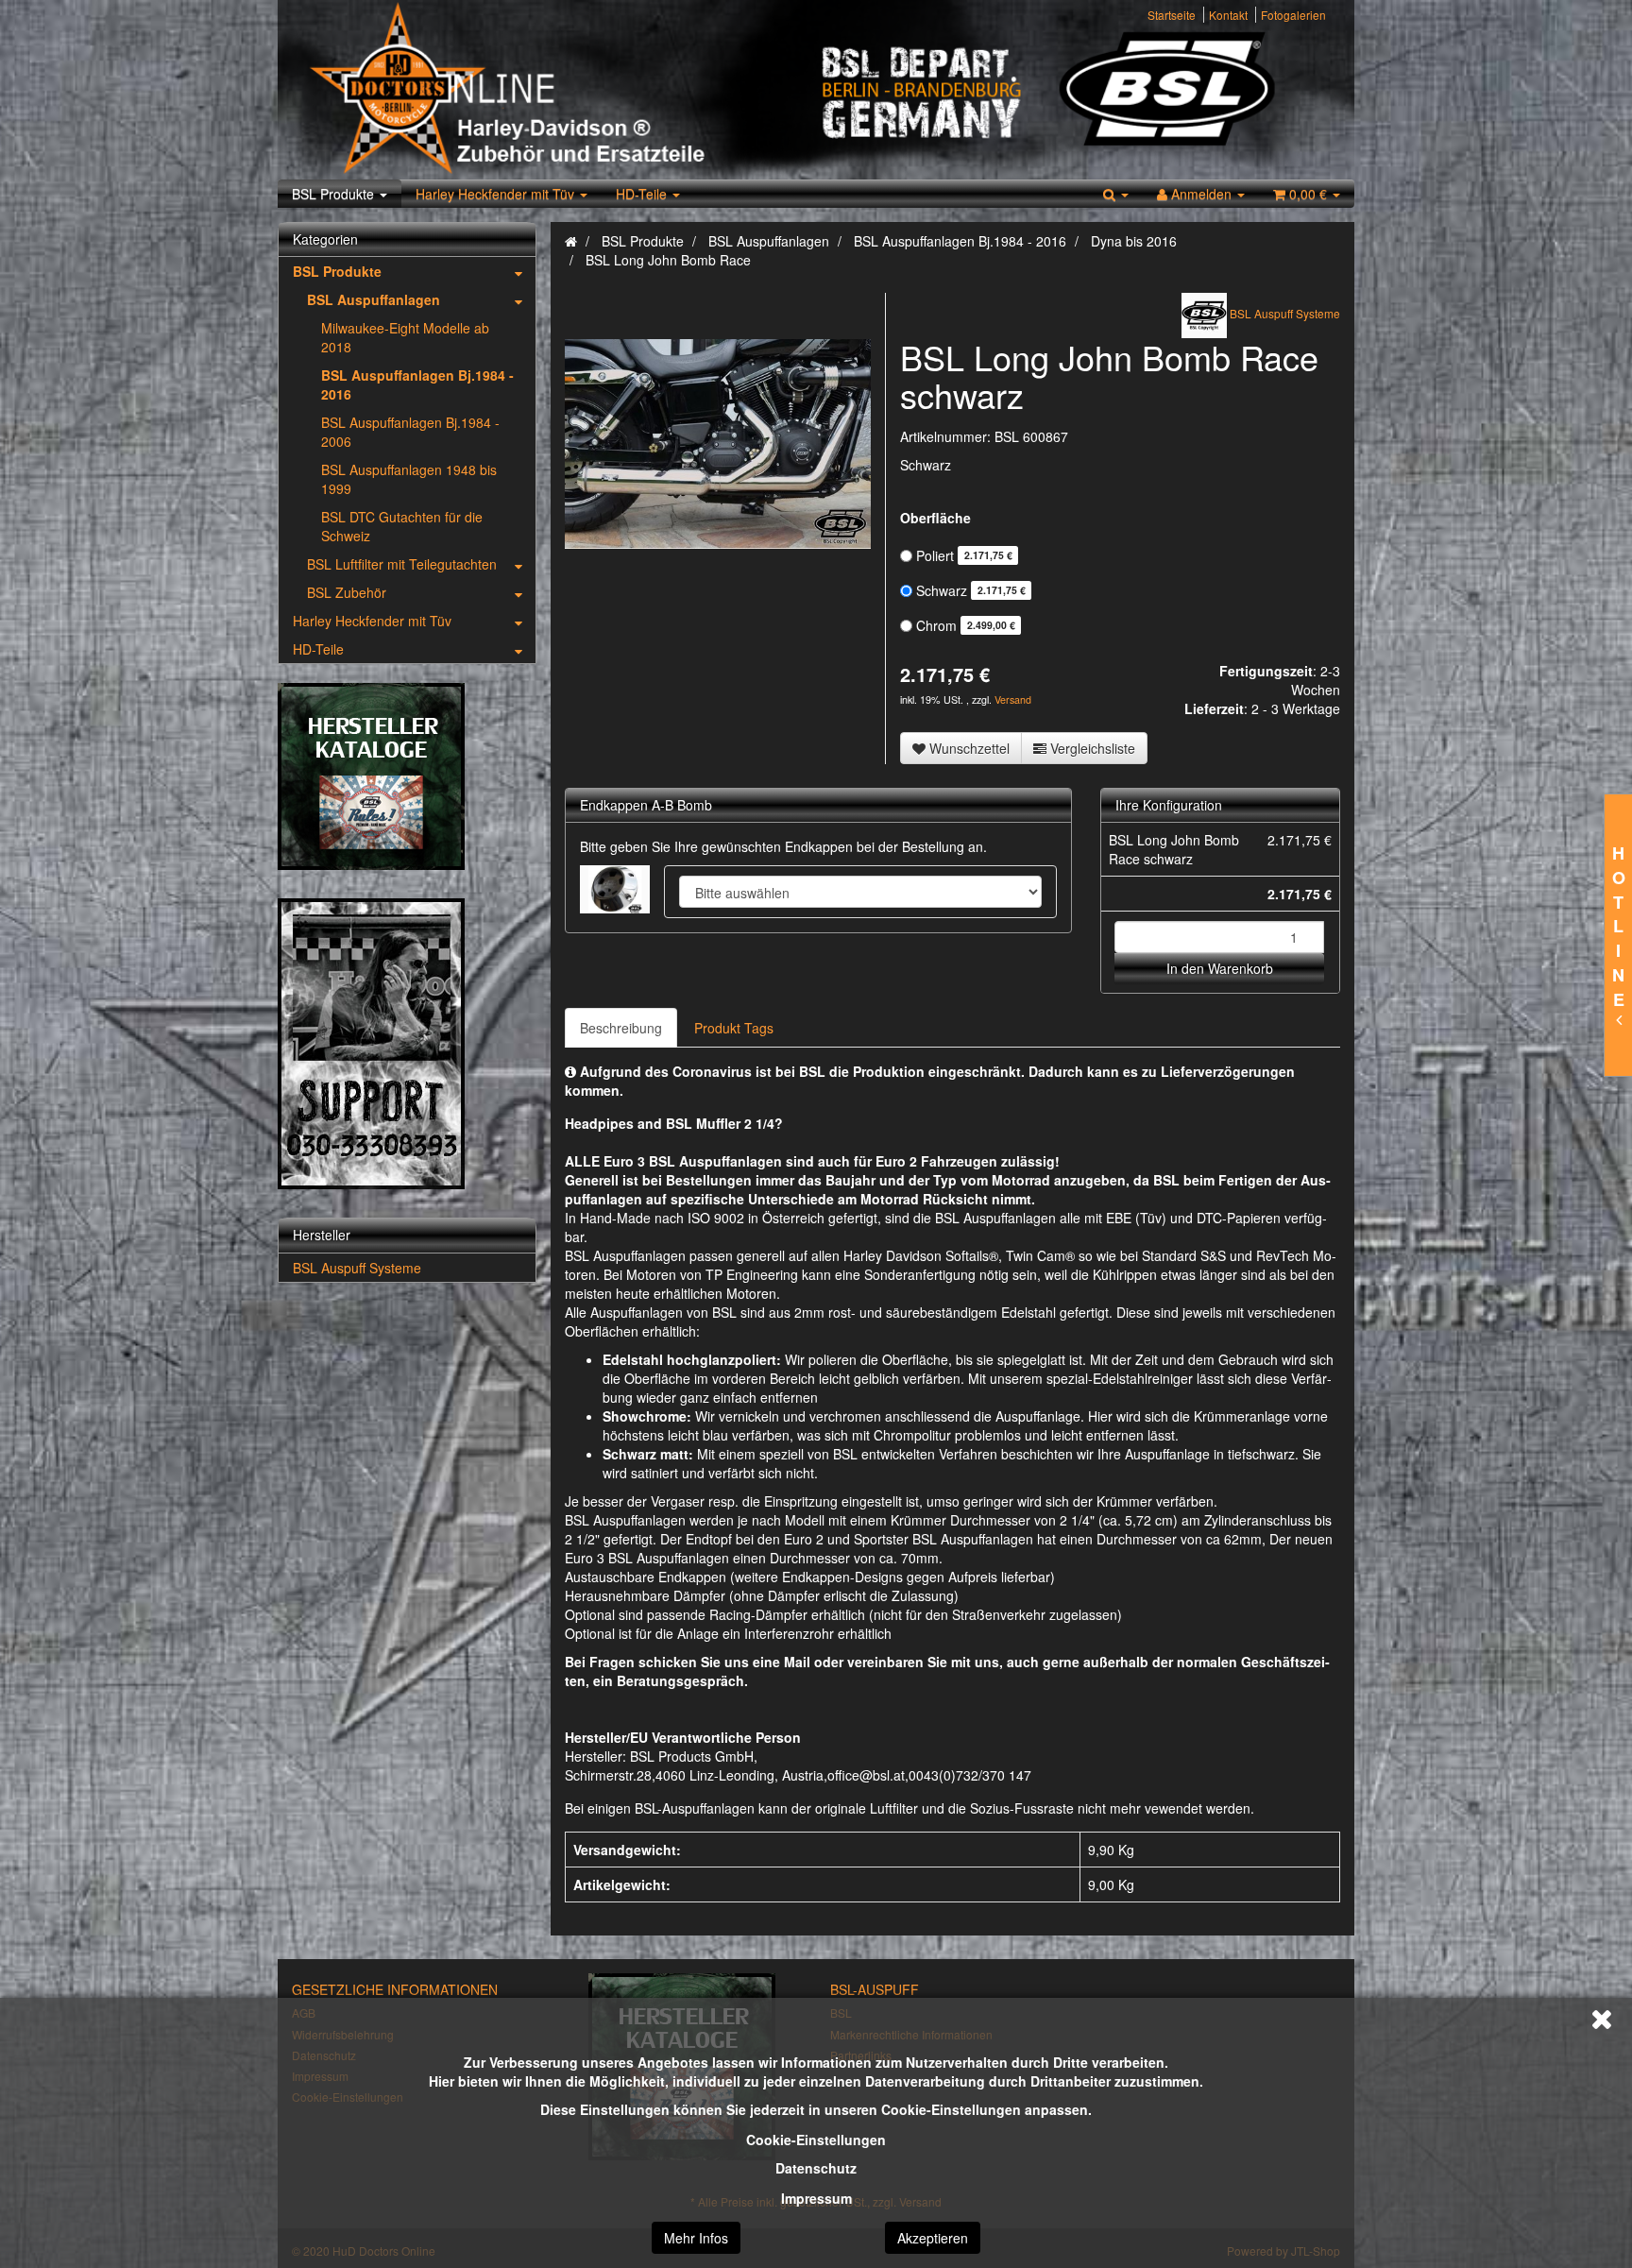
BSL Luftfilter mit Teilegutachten (402, 564)
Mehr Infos (696, 2238)
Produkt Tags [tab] (734, 1028)
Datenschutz (816, 2168)
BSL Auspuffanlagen (374, 299)
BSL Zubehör (347, 592)
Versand (1013, 699)
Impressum (816, 2198)
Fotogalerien (1293, 15)
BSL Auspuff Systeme (357, 1268)
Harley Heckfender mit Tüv (497, 194)
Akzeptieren (933, 2238)
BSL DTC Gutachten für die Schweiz (402, 526)
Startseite (1172, 15)
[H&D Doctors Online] (554, 90)
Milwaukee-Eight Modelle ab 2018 (405, 337)
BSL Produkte (335, 194)
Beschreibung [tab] (621, 1028)
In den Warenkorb (1220, 968)
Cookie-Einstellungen (816, 2140)
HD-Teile (643, 194)
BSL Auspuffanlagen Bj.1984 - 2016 (417, 384)
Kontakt (1228, 15)
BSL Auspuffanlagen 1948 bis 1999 (409, 479)
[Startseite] (571, 241)
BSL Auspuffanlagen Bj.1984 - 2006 (410, 432)
